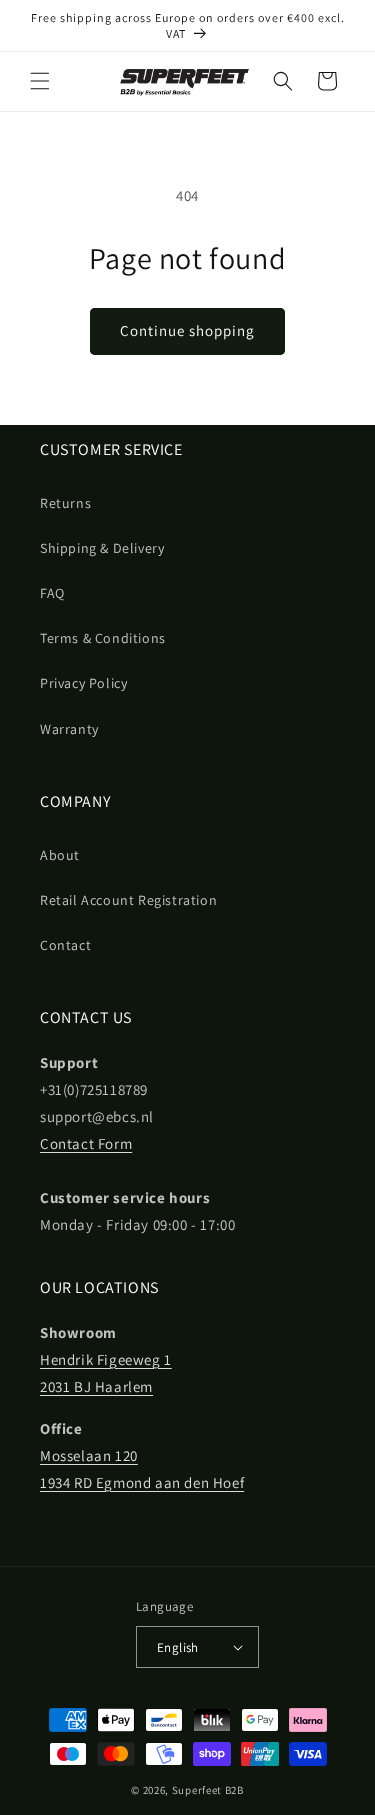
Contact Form (86, 1143)
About (60, 855)
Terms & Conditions (103, 638)
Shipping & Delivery (102, 548)
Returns (65, 503)
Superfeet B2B (208, 1790)
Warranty (69, 729)
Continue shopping (187, 330)
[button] (40, 81)
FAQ (52, 593)
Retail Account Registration (128, 900)
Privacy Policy (83, 683)
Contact (65, 945)
